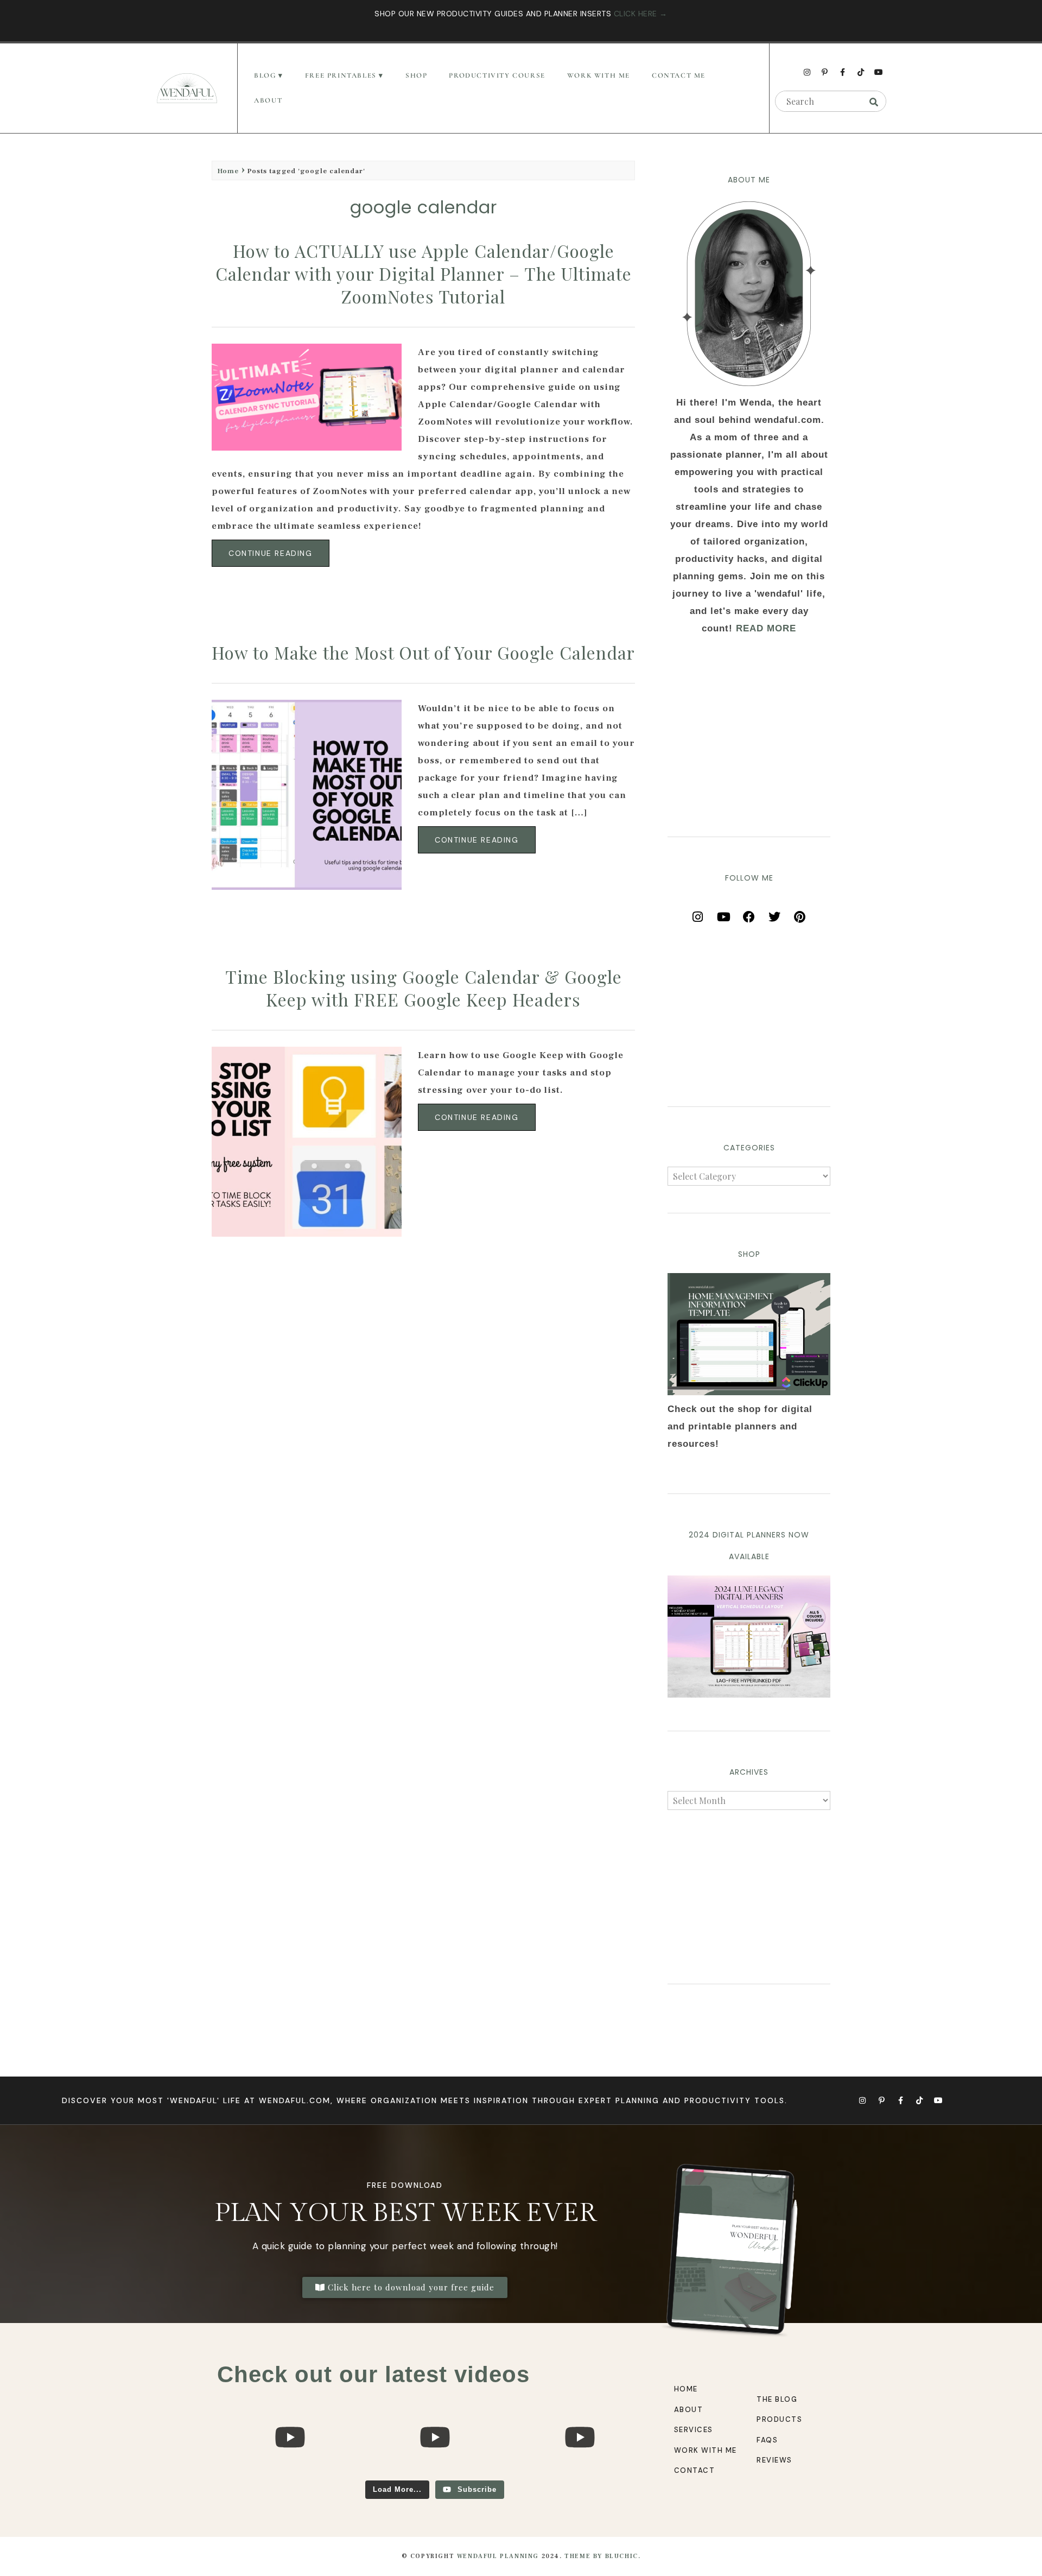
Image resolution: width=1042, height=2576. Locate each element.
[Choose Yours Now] (749, 1695)
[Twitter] (774, 913)
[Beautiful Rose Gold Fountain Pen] (434, 2475)
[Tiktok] (861, 72)
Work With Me (599, 75)
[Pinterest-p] (825, 72)
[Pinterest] (800, 913)
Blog (265, 75)
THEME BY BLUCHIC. (602, 2556)
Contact (695, 2470)
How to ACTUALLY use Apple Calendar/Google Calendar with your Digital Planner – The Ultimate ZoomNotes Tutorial (424, 273)
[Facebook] (749, 913)
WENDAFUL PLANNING (498, 2556)
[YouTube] (723, 913)
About (268, 100)
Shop (416, 75)
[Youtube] (879, 72)
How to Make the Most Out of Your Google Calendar (423, 652)
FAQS (767, 2440)
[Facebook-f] (843, 72)
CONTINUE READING (271, 553)
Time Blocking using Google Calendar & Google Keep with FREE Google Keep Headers (424, 988)
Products (779, 2419)
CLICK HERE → (641, 14)
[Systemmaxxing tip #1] (290, 2475)
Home (228, 171)
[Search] (874, 102)
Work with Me (706, 2450)
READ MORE (766, 628)
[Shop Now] (749, 1334)
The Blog (777, 2399)
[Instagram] (807, 72)
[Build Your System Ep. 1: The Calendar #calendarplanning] (580, 2475)
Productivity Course (497, 75)
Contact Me (679, 75)
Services (694, 2430)
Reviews (774, 2460)
